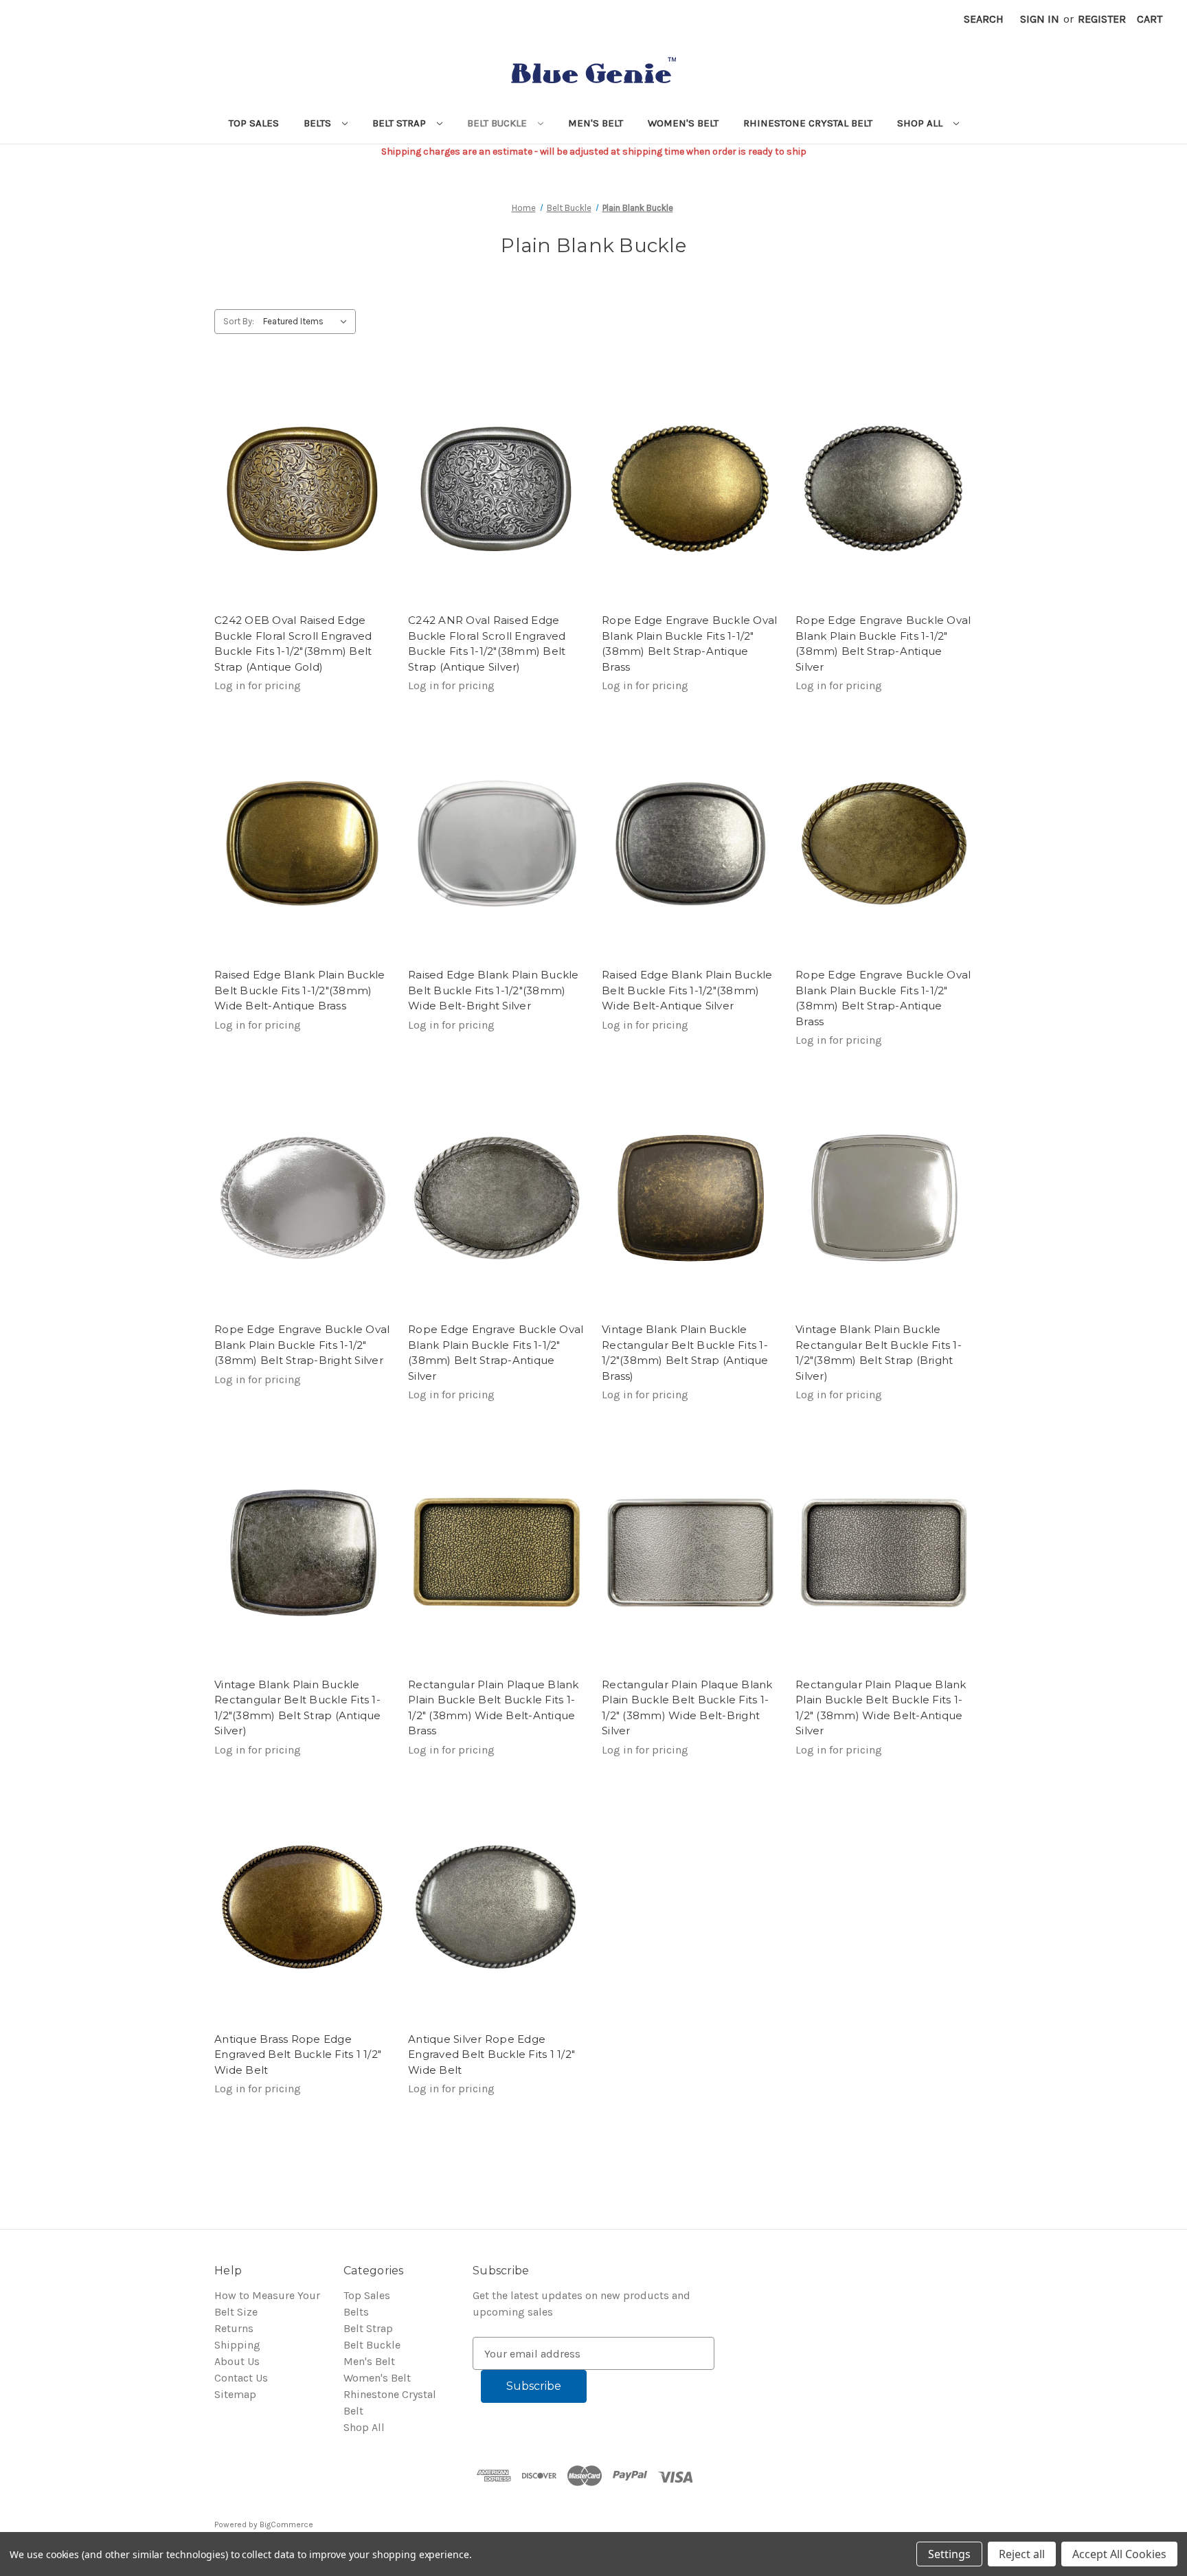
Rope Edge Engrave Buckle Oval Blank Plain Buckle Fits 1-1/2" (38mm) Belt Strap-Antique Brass (689, 643)
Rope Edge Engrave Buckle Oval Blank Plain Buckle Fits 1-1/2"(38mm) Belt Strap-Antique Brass (883, 998)
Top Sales (254, 123)
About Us (237, 2361)
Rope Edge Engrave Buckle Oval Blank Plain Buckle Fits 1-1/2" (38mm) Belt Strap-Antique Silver (883, 643)
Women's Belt (683, 123)
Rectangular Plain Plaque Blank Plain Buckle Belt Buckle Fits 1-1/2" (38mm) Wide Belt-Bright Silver (687, 1708)
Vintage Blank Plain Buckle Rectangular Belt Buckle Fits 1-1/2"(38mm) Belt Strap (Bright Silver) (879, 1353)
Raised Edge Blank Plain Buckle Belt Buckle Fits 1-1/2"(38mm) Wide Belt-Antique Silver (687, 990)
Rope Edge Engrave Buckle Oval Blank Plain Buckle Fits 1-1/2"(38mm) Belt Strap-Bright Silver (302, 1345)
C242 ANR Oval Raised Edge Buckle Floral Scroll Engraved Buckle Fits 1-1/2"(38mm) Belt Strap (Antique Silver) (487, 643)
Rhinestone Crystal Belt (808, 123)
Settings (949, 2554)
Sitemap (235, 2394)
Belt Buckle (498, 123)
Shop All (921, 123)
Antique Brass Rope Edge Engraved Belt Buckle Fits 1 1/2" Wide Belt (298, 2054)
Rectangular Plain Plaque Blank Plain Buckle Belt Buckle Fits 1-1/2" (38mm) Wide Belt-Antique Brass (494, 1708)
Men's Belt (596, 123)
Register (1102, 19)
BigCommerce (286, 2524)
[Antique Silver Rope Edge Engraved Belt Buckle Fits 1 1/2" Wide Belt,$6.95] (497, 1907)
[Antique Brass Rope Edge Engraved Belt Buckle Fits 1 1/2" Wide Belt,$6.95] (303, 1907)
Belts (319, 123)
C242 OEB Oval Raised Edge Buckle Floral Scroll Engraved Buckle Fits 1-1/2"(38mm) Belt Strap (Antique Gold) (293, 643)
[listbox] (308, 322)
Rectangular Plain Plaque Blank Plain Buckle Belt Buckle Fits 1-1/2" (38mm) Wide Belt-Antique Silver (881, 1708)
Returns (234, 2328)
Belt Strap (400, 123)
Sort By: (239, 321)
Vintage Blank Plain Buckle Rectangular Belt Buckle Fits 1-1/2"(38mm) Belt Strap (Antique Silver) (298, 1708)
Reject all (1022, 2554)
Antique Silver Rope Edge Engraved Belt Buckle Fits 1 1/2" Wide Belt (491, 2054)
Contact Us (241, 2378)
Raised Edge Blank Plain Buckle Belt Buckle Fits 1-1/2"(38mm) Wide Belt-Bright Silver (494, 990)
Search (984, 19)
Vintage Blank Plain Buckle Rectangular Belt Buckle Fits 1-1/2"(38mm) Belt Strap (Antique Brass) (685, 1353)
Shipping (237, 2345)
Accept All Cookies (1119, 2554)
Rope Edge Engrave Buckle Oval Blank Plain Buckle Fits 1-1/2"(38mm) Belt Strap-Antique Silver (496, 1353)
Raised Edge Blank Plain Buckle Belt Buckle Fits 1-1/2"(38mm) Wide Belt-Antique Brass (300, 990)
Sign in (1040, 19)
